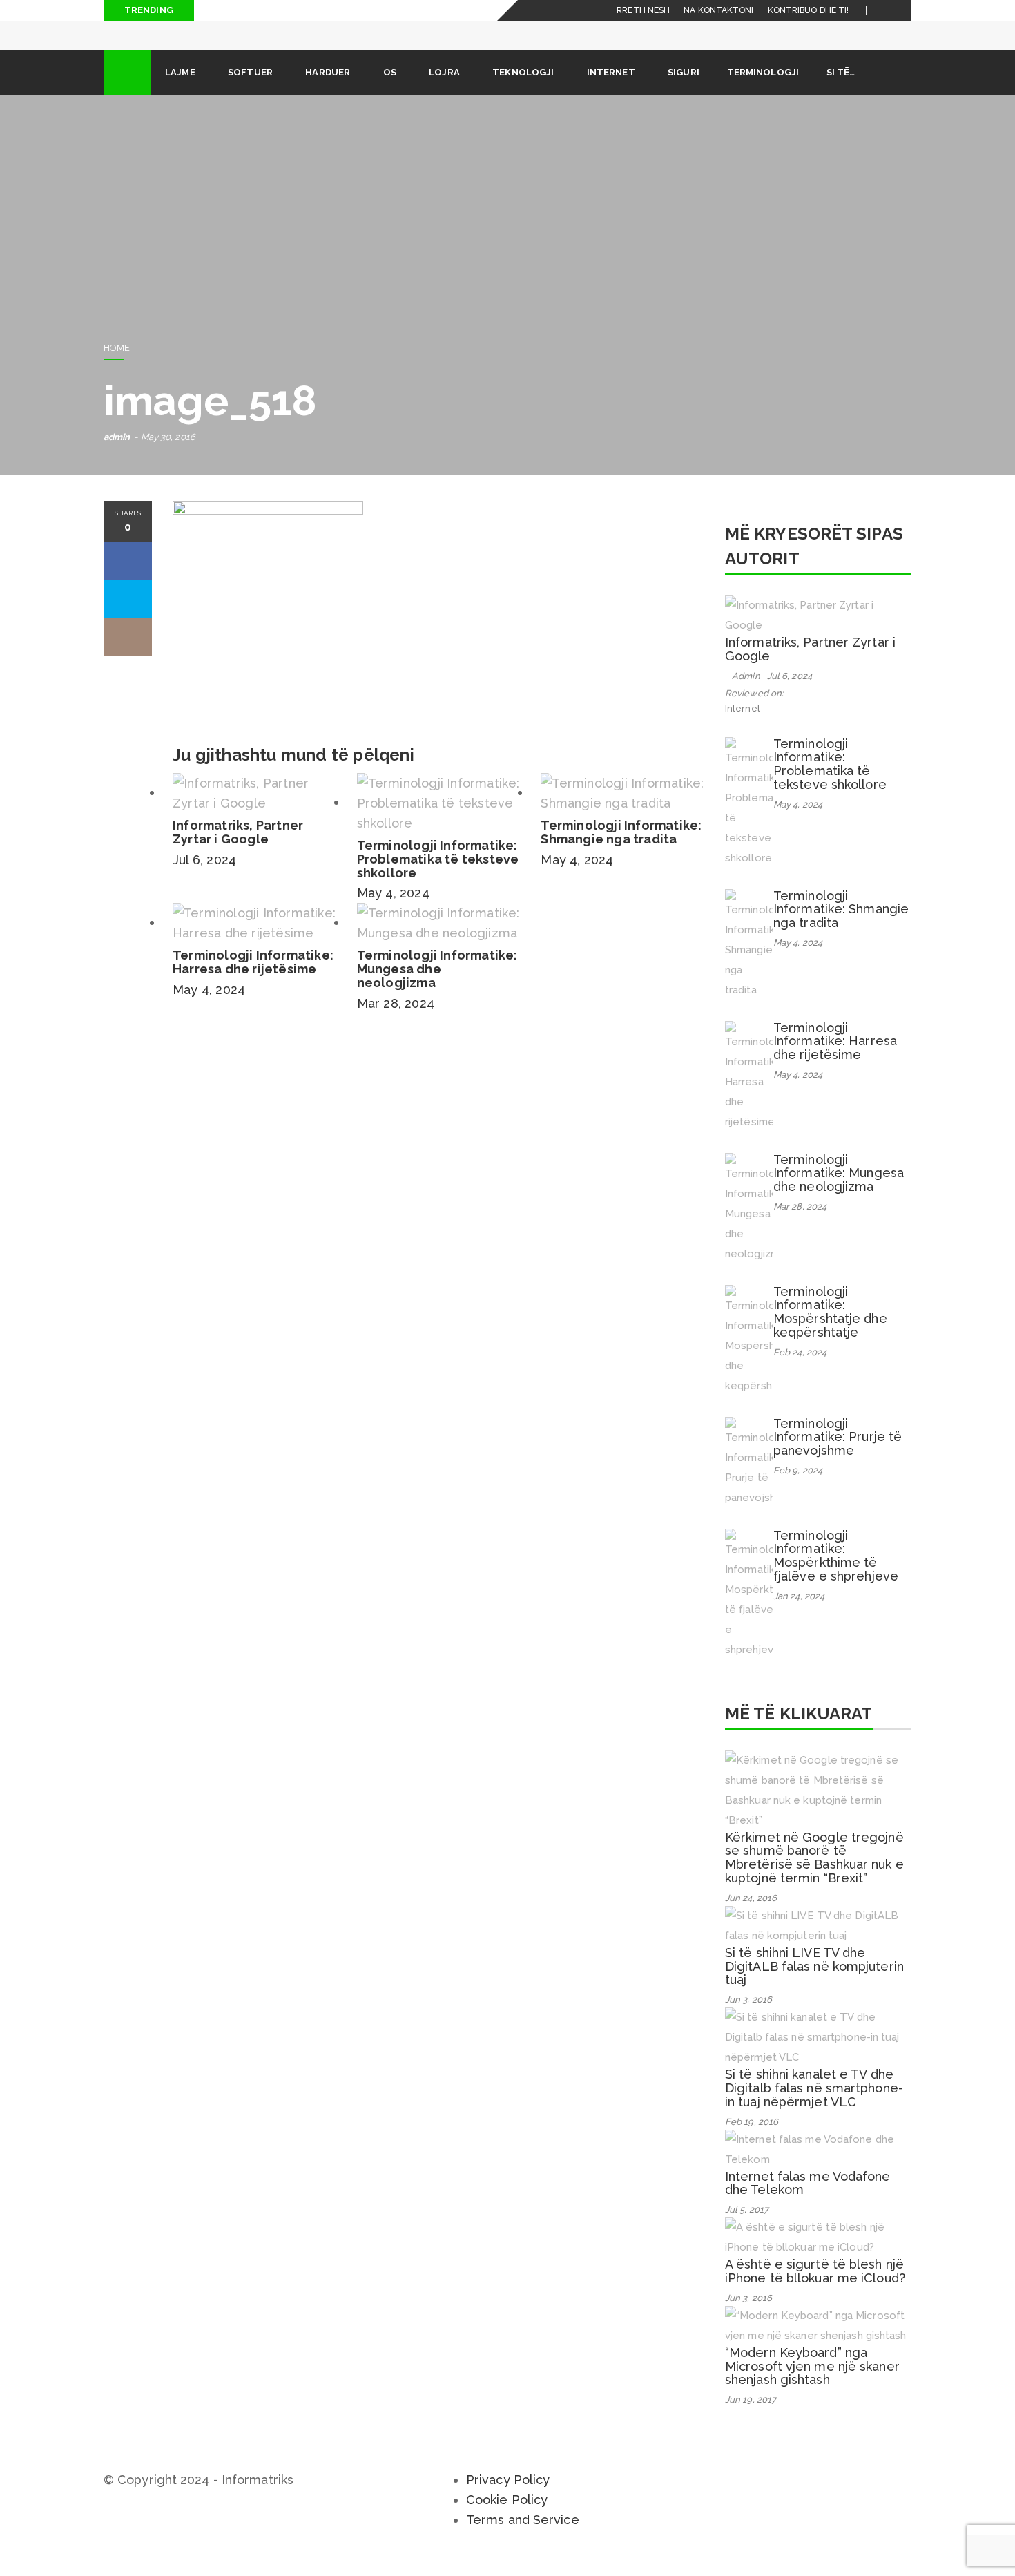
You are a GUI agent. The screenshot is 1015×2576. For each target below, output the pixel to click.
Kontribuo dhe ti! (809, 10)
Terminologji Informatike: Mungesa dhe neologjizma (437, 988)
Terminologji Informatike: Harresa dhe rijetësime (253, 981)
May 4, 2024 (393, 912)
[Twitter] (901, 10)
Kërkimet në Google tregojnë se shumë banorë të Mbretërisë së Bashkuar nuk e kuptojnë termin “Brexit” (814, 1877)
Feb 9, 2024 (798, 1490)
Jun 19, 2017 (751, 2419)
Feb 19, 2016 (752, 2141)
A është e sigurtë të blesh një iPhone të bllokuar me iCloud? (815, 2290)
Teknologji (523, 92)
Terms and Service (523, 2539)
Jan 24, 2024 (799, 1615)
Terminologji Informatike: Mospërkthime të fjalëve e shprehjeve (836, 1575)
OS (390, 92)
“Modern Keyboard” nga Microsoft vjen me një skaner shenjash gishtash (812, 2386)
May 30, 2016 (168, 456)
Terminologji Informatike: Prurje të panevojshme (838, 1457)
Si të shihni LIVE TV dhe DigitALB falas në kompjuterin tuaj (814, 1986)
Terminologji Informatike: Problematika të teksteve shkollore (438, 878)
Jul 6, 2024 (204, 879)
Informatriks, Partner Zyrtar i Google (238, 851)
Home (117, 367)
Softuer (250, 92)
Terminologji (763, 92)
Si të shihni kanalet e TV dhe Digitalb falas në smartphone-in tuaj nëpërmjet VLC (814, 2107)
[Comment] (128, 657)
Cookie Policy (507, 2519)
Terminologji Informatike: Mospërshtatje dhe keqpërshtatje (830, 1331)
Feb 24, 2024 (800, 1372)
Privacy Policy (508, 2499)
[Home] (127, 92)
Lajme (180, 92)
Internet (611, 92)
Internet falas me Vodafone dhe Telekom (808, 2203)
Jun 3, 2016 (748, 2019)
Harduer (328, 92)
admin (117, 456)
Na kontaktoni (718, 10)
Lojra (444, 92)
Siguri (684, 92)
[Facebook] (885, 10)
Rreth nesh (643, 10)
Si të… (841, 92)
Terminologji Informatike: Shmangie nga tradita (621, 851)
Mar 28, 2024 (396, 1023)
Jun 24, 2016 (751, 1917)
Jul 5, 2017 (747, 2229)
